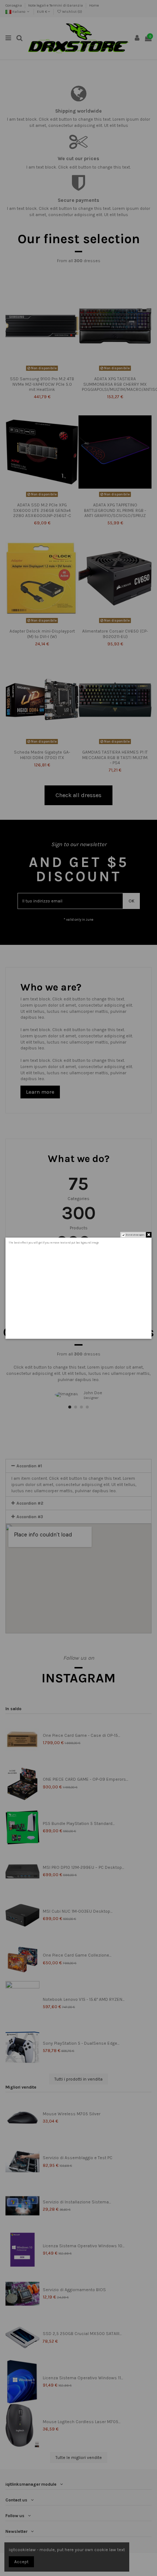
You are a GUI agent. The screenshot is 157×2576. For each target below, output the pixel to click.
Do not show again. (135, 1235)
